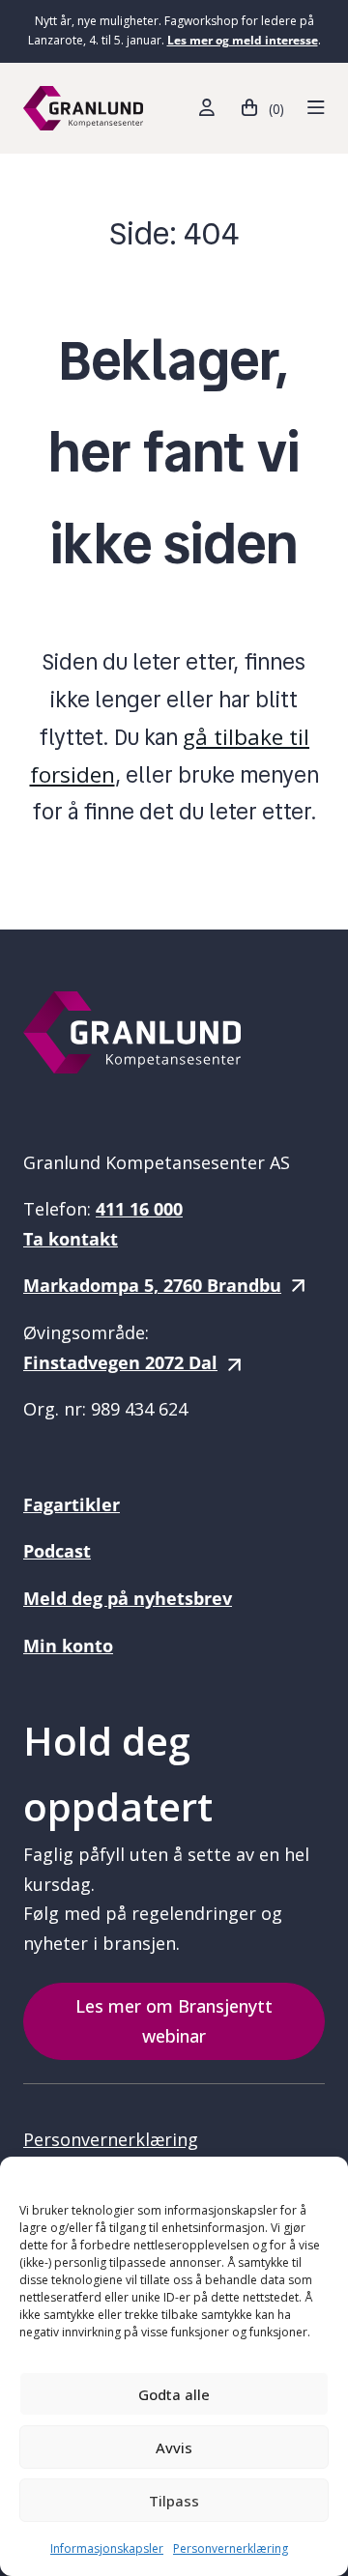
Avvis (174, 2447)
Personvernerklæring (231, 2548)
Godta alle (174, 2394)
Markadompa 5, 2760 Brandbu (152, 1285)
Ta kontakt (71, 1239)
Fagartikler (72, 1504)
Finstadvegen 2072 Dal (120, 1362)
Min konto (68, 1646)
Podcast (57, 1551)
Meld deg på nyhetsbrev (128, 1598)
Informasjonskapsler (107, 2548)
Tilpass (174, 2501)
